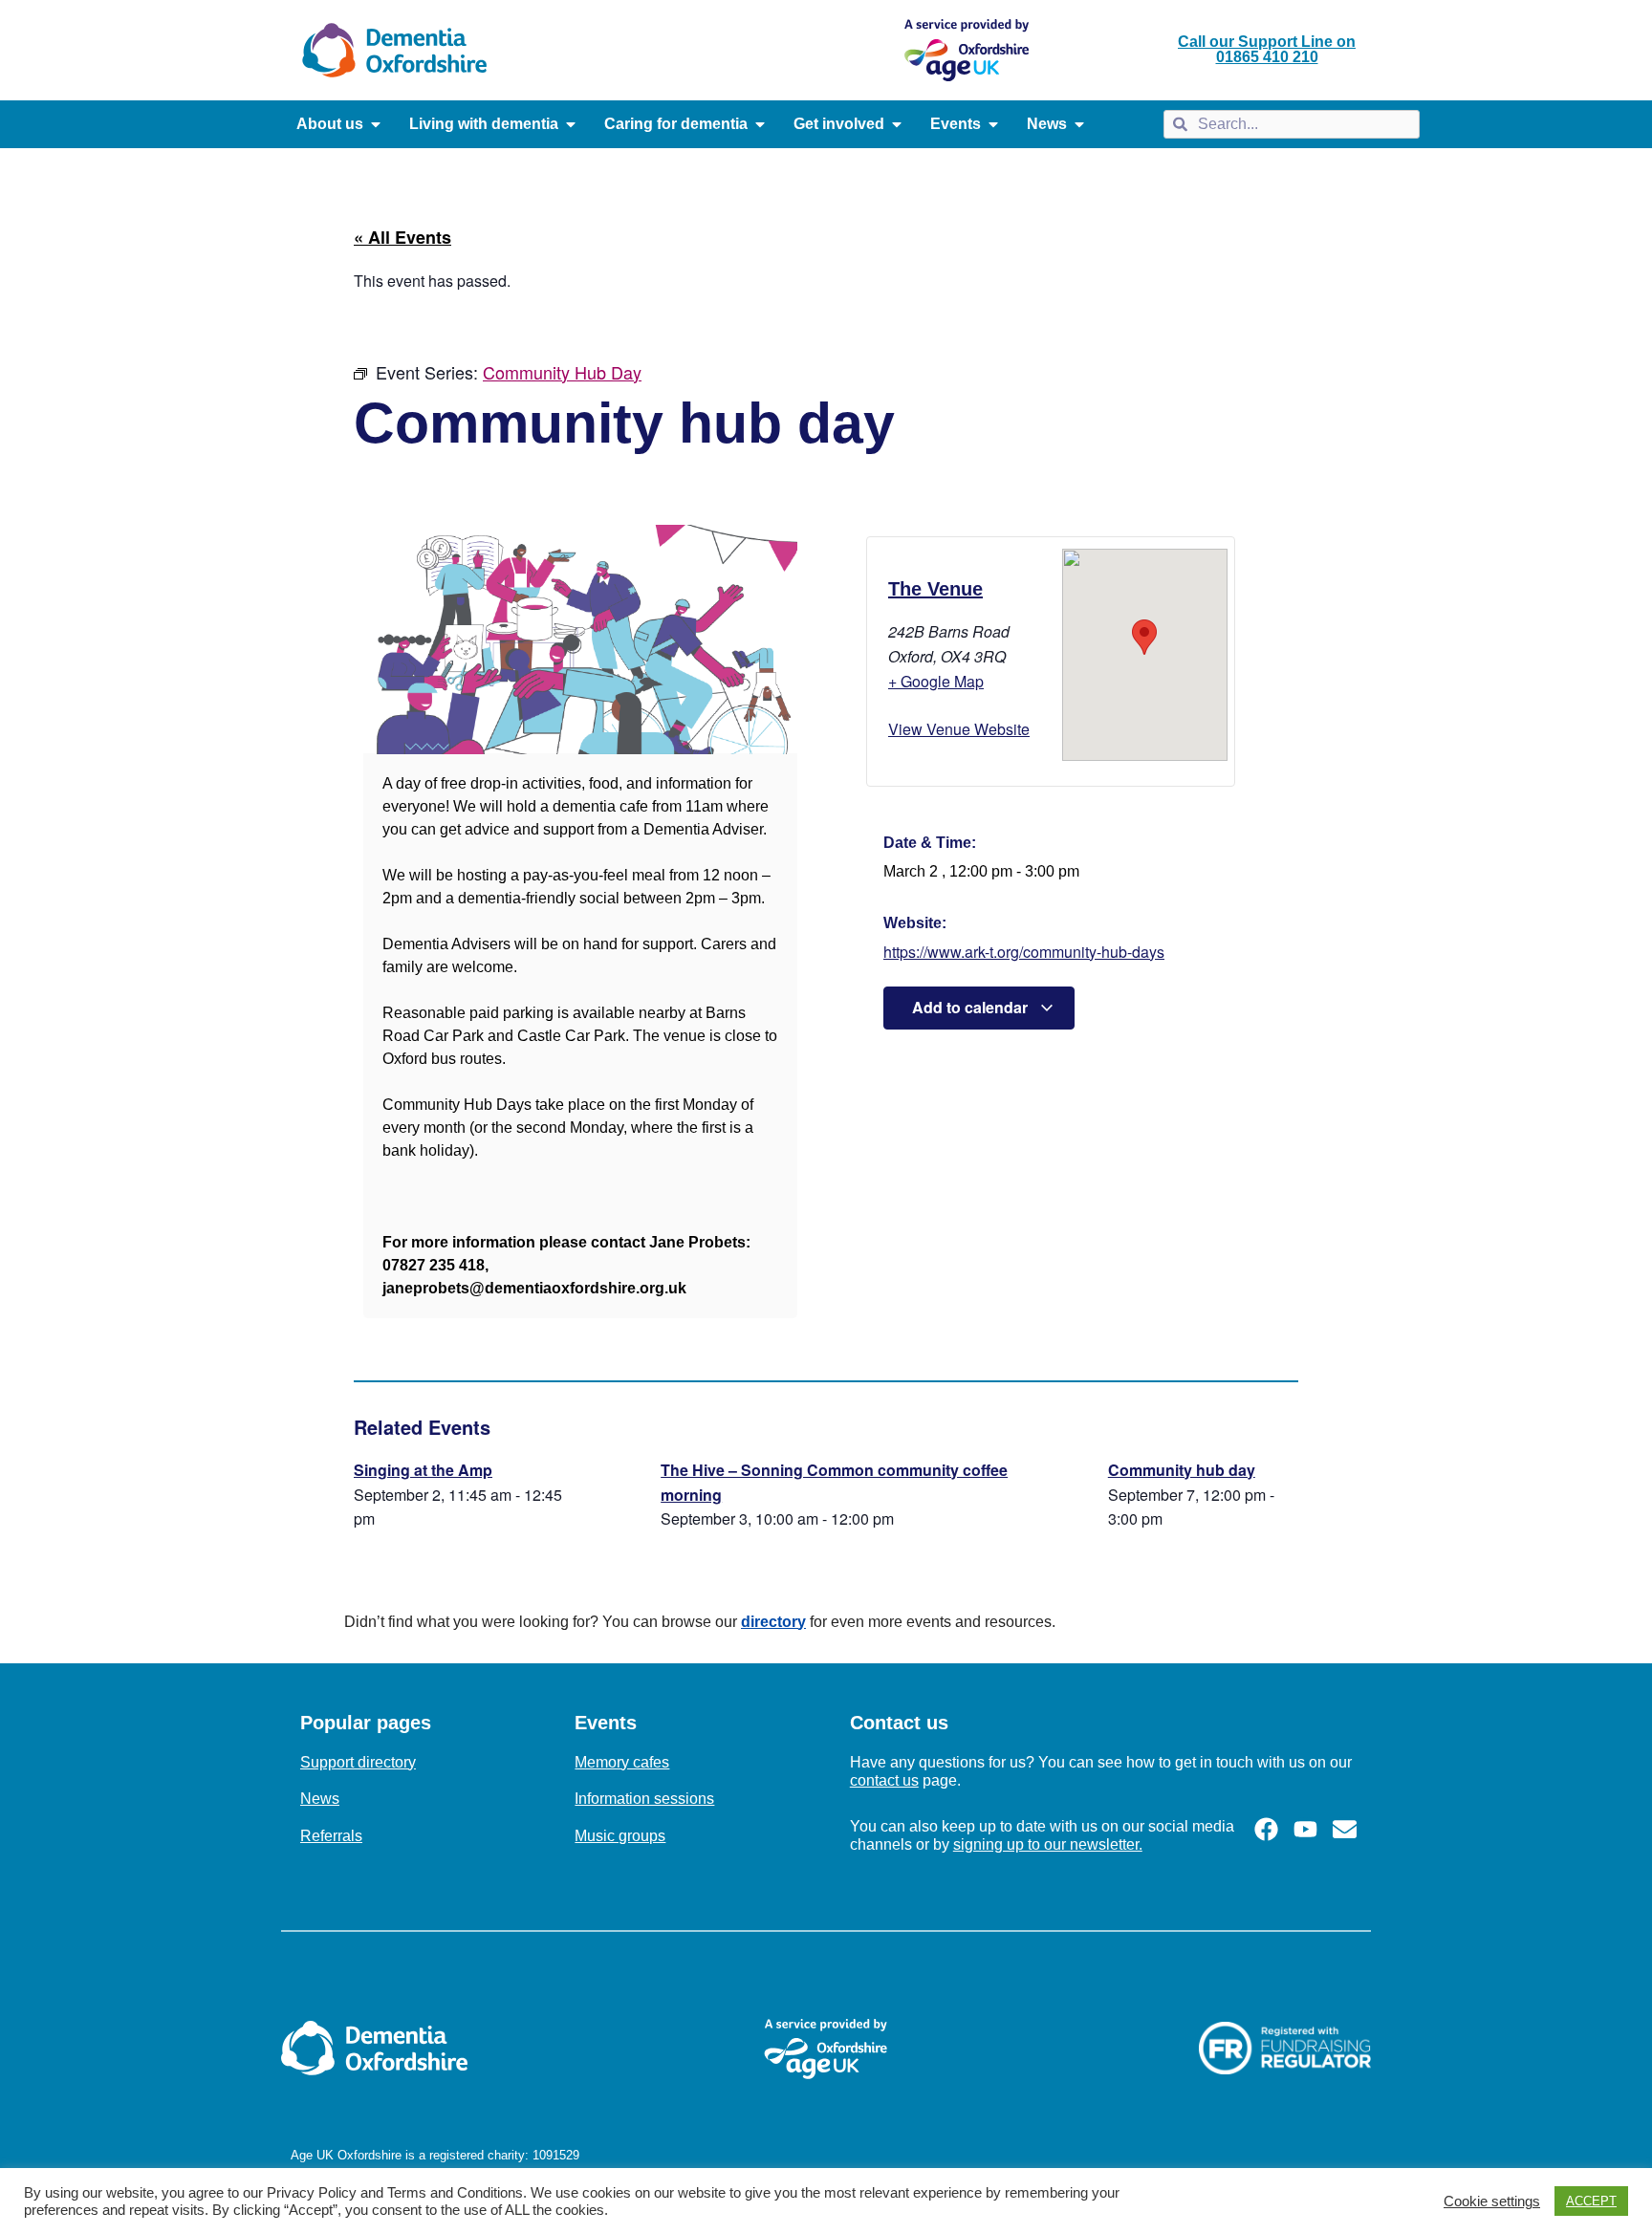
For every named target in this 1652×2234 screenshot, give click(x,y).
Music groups (620, 1836)
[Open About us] (376, 124)
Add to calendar (972, 1007)
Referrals (331, 1836)
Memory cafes (622, 1762)
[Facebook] (1266, 1829)
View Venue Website (959, 729)
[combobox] (1291, 124)
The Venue (935, 589)
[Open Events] (993, 124)
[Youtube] (1305, 1829)
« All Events (402, 237)
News (320, 1799)
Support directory (358, 1762)
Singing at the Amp (423, 1470)
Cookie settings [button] (1492, 2201)
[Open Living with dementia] (571, 124)
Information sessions (644, 1799)
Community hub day (1182, 1470)
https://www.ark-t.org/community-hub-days (1024, 952)
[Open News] (1079, 124)
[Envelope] (1345, 1829)
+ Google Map (936, 681)
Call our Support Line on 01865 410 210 (1267, 49)
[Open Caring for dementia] (760, 124)
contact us (884, 1780)
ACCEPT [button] (1591, 2201)
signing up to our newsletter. (1048, 1844)
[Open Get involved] (897, 124)
